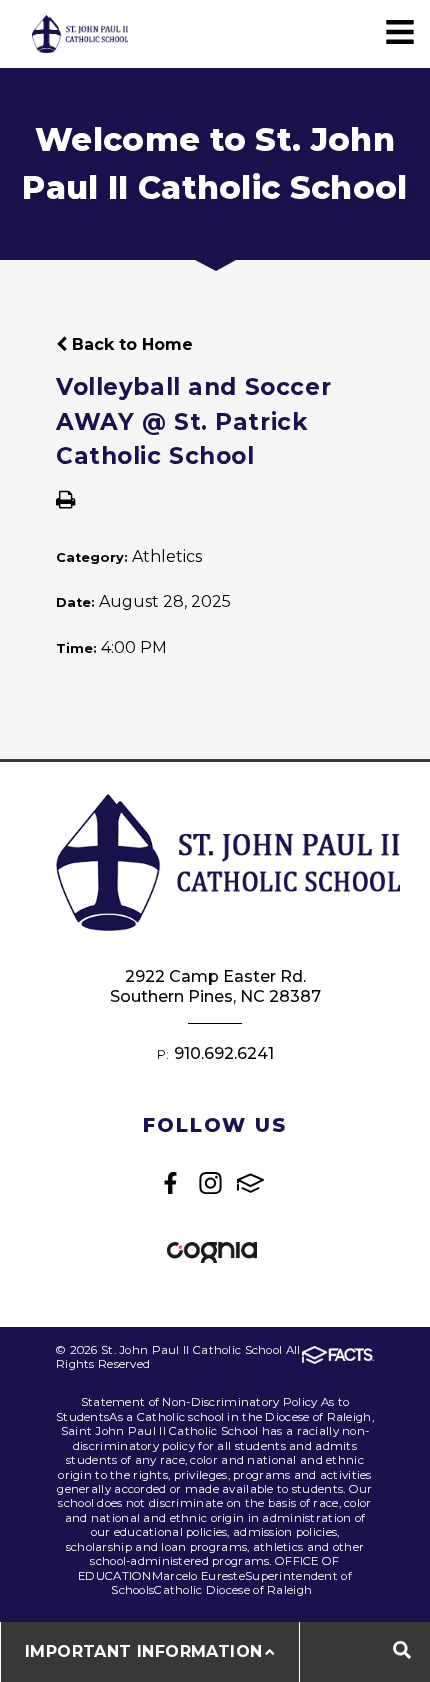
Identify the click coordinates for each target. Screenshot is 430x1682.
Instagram (210, 1183)
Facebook (170, 1183)
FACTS (250, 1183)
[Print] (65, 501)
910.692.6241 (224, 1053)
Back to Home (130, 344)
